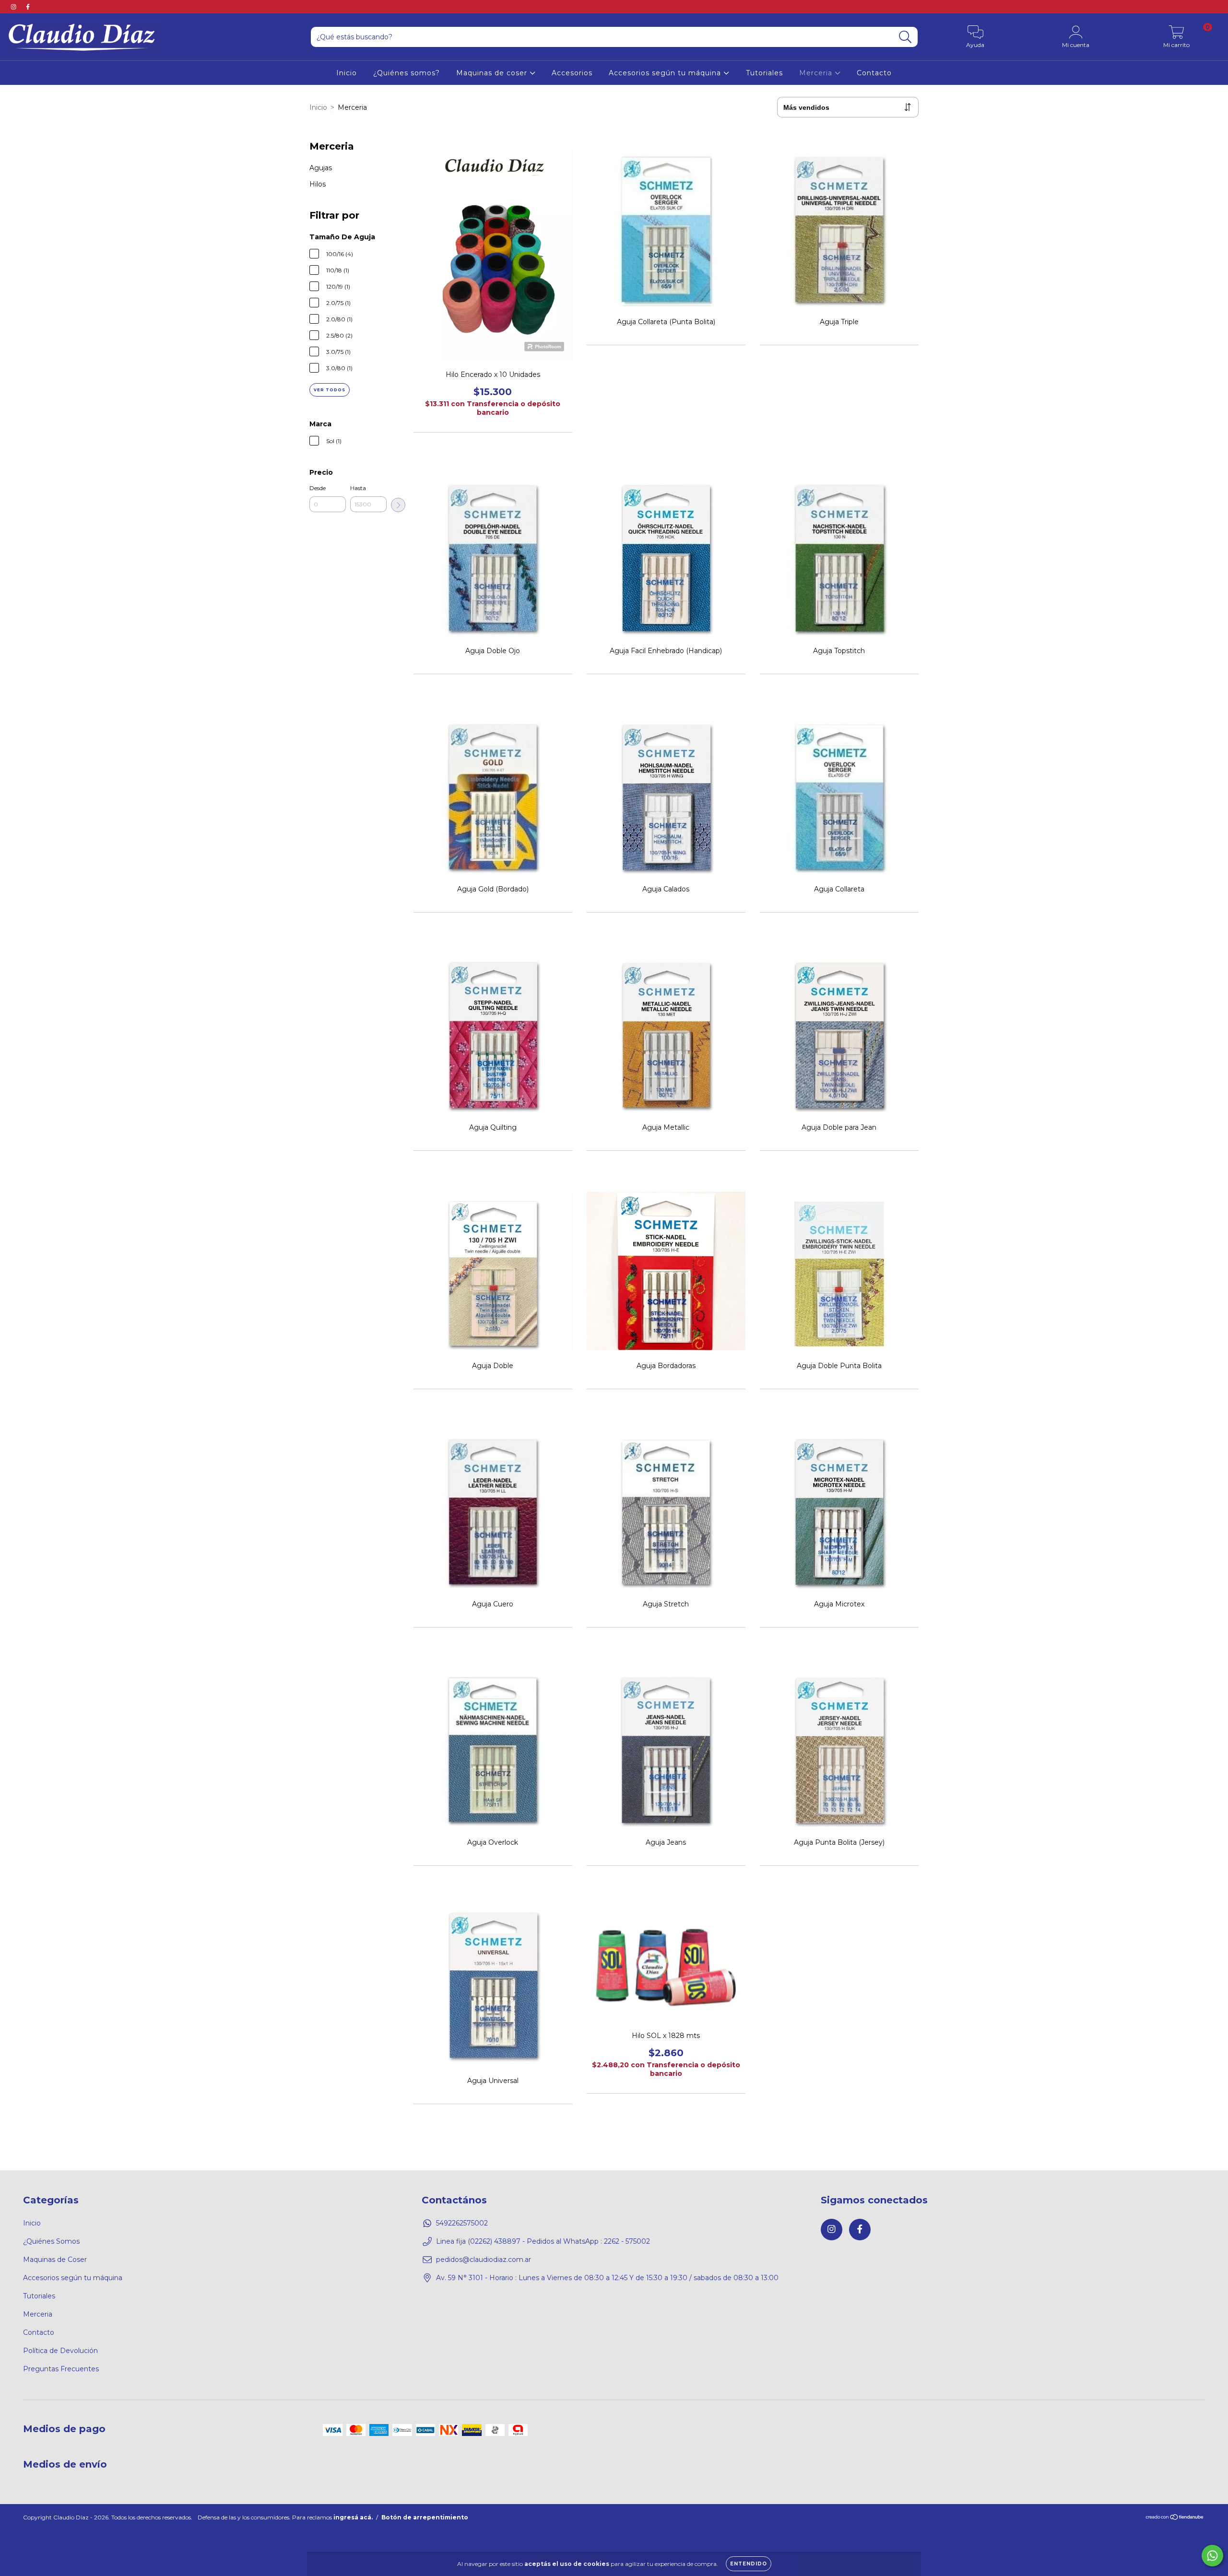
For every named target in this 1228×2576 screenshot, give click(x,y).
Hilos (318, 184)
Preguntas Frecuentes (61, 2369)
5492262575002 (462, 2223)
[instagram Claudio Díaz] (14, 7)
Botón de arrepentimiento (425, 2517)
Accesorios (572, 73)
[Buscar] (905, 37)
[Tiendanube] (1175, 2518)
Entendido (749, 2564)
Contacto (874, 73)
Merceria (817, 73)
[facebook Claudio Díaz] (28, 7)
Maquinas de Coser (55, 2260)
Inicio (347, 73)
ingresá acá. (353, 2517)
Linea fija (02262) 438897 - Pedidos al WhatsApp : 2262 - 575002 (543, 2241)
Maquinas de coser (493, 73)
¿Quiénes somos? (407, 73)
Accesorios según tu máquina (666, 73)
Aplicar (398, 505)
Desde (318, 488)
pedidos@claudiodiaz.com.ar (484, 2260)
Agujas (321, 168)
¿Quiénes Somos (51, 2241)
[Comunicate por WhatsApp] (1212, 2556)
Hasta (358, 488)
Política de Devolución (60, 2351)
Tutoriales (764, 73)
